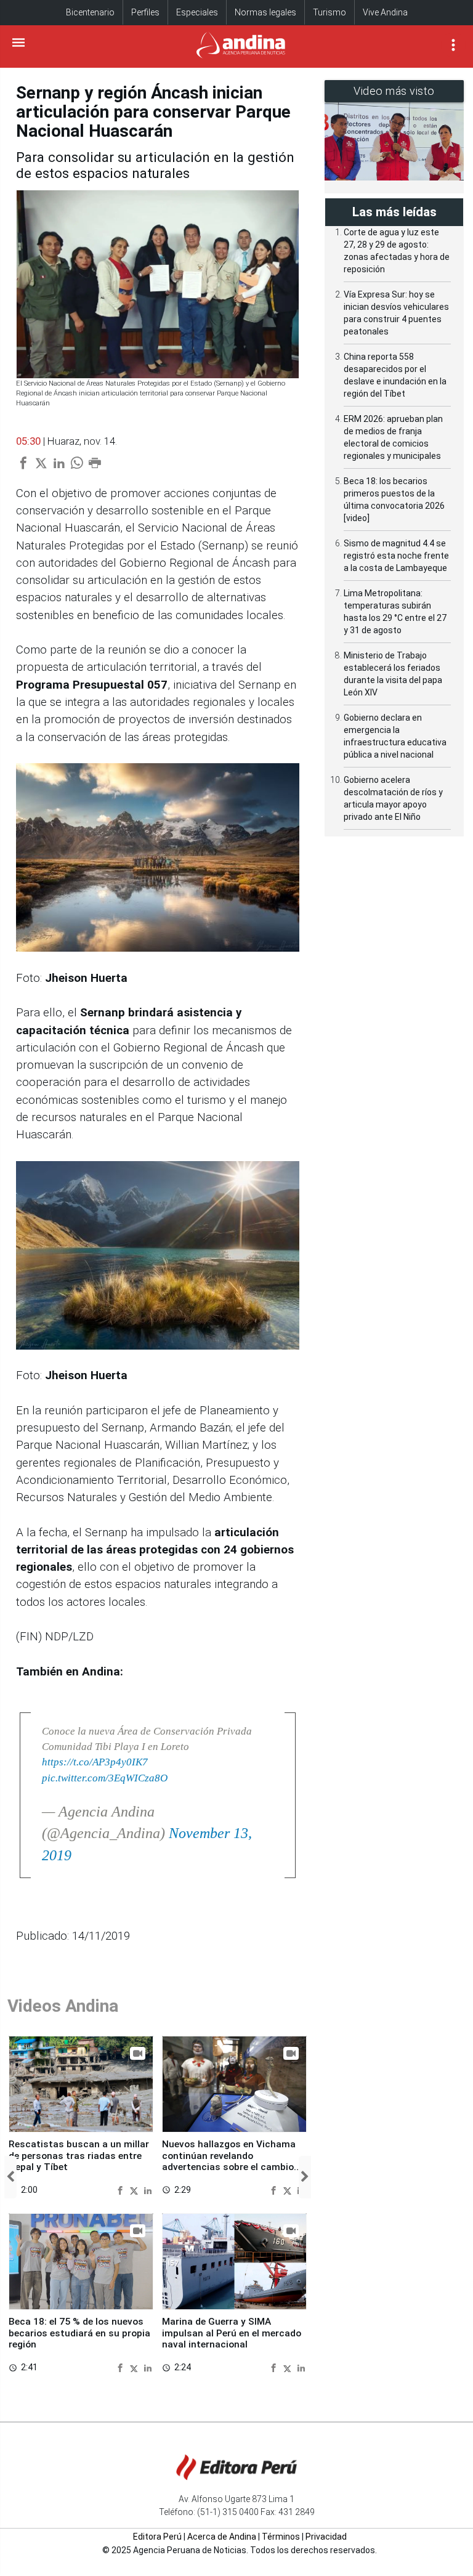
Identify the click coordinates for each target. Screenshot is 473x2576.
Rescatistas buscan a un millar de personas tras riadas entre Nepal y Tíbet (79, 2156)
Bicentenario (90, 12)
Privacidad (326, 2537)
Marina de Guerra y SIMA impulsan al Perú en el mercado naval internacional (232, 2333)
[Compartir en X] (135, 2190)
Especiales (197, 12)
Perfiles (145, 12)
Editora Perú (157, 2537)
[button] (10, 2177)
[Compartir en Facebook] (122, 2190)
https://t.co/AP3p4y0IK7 (95, 1762)
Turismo (329, 12)
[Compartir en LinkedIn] (148, 2190)
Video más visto (394, 91)
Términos (281, 2537)
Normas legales (265, 12)
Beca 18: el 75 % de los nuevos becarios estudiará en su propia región (79, 2333)
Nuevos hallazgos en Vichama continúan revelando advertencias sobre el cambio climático (229, 2161)
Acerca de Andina (222, 2537)
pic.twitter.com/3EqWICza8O (105, 1778)
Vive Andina (385, 12)
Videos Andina (63, 2006)
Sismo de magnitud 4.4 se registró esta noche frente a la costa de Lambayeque (396, 556)
